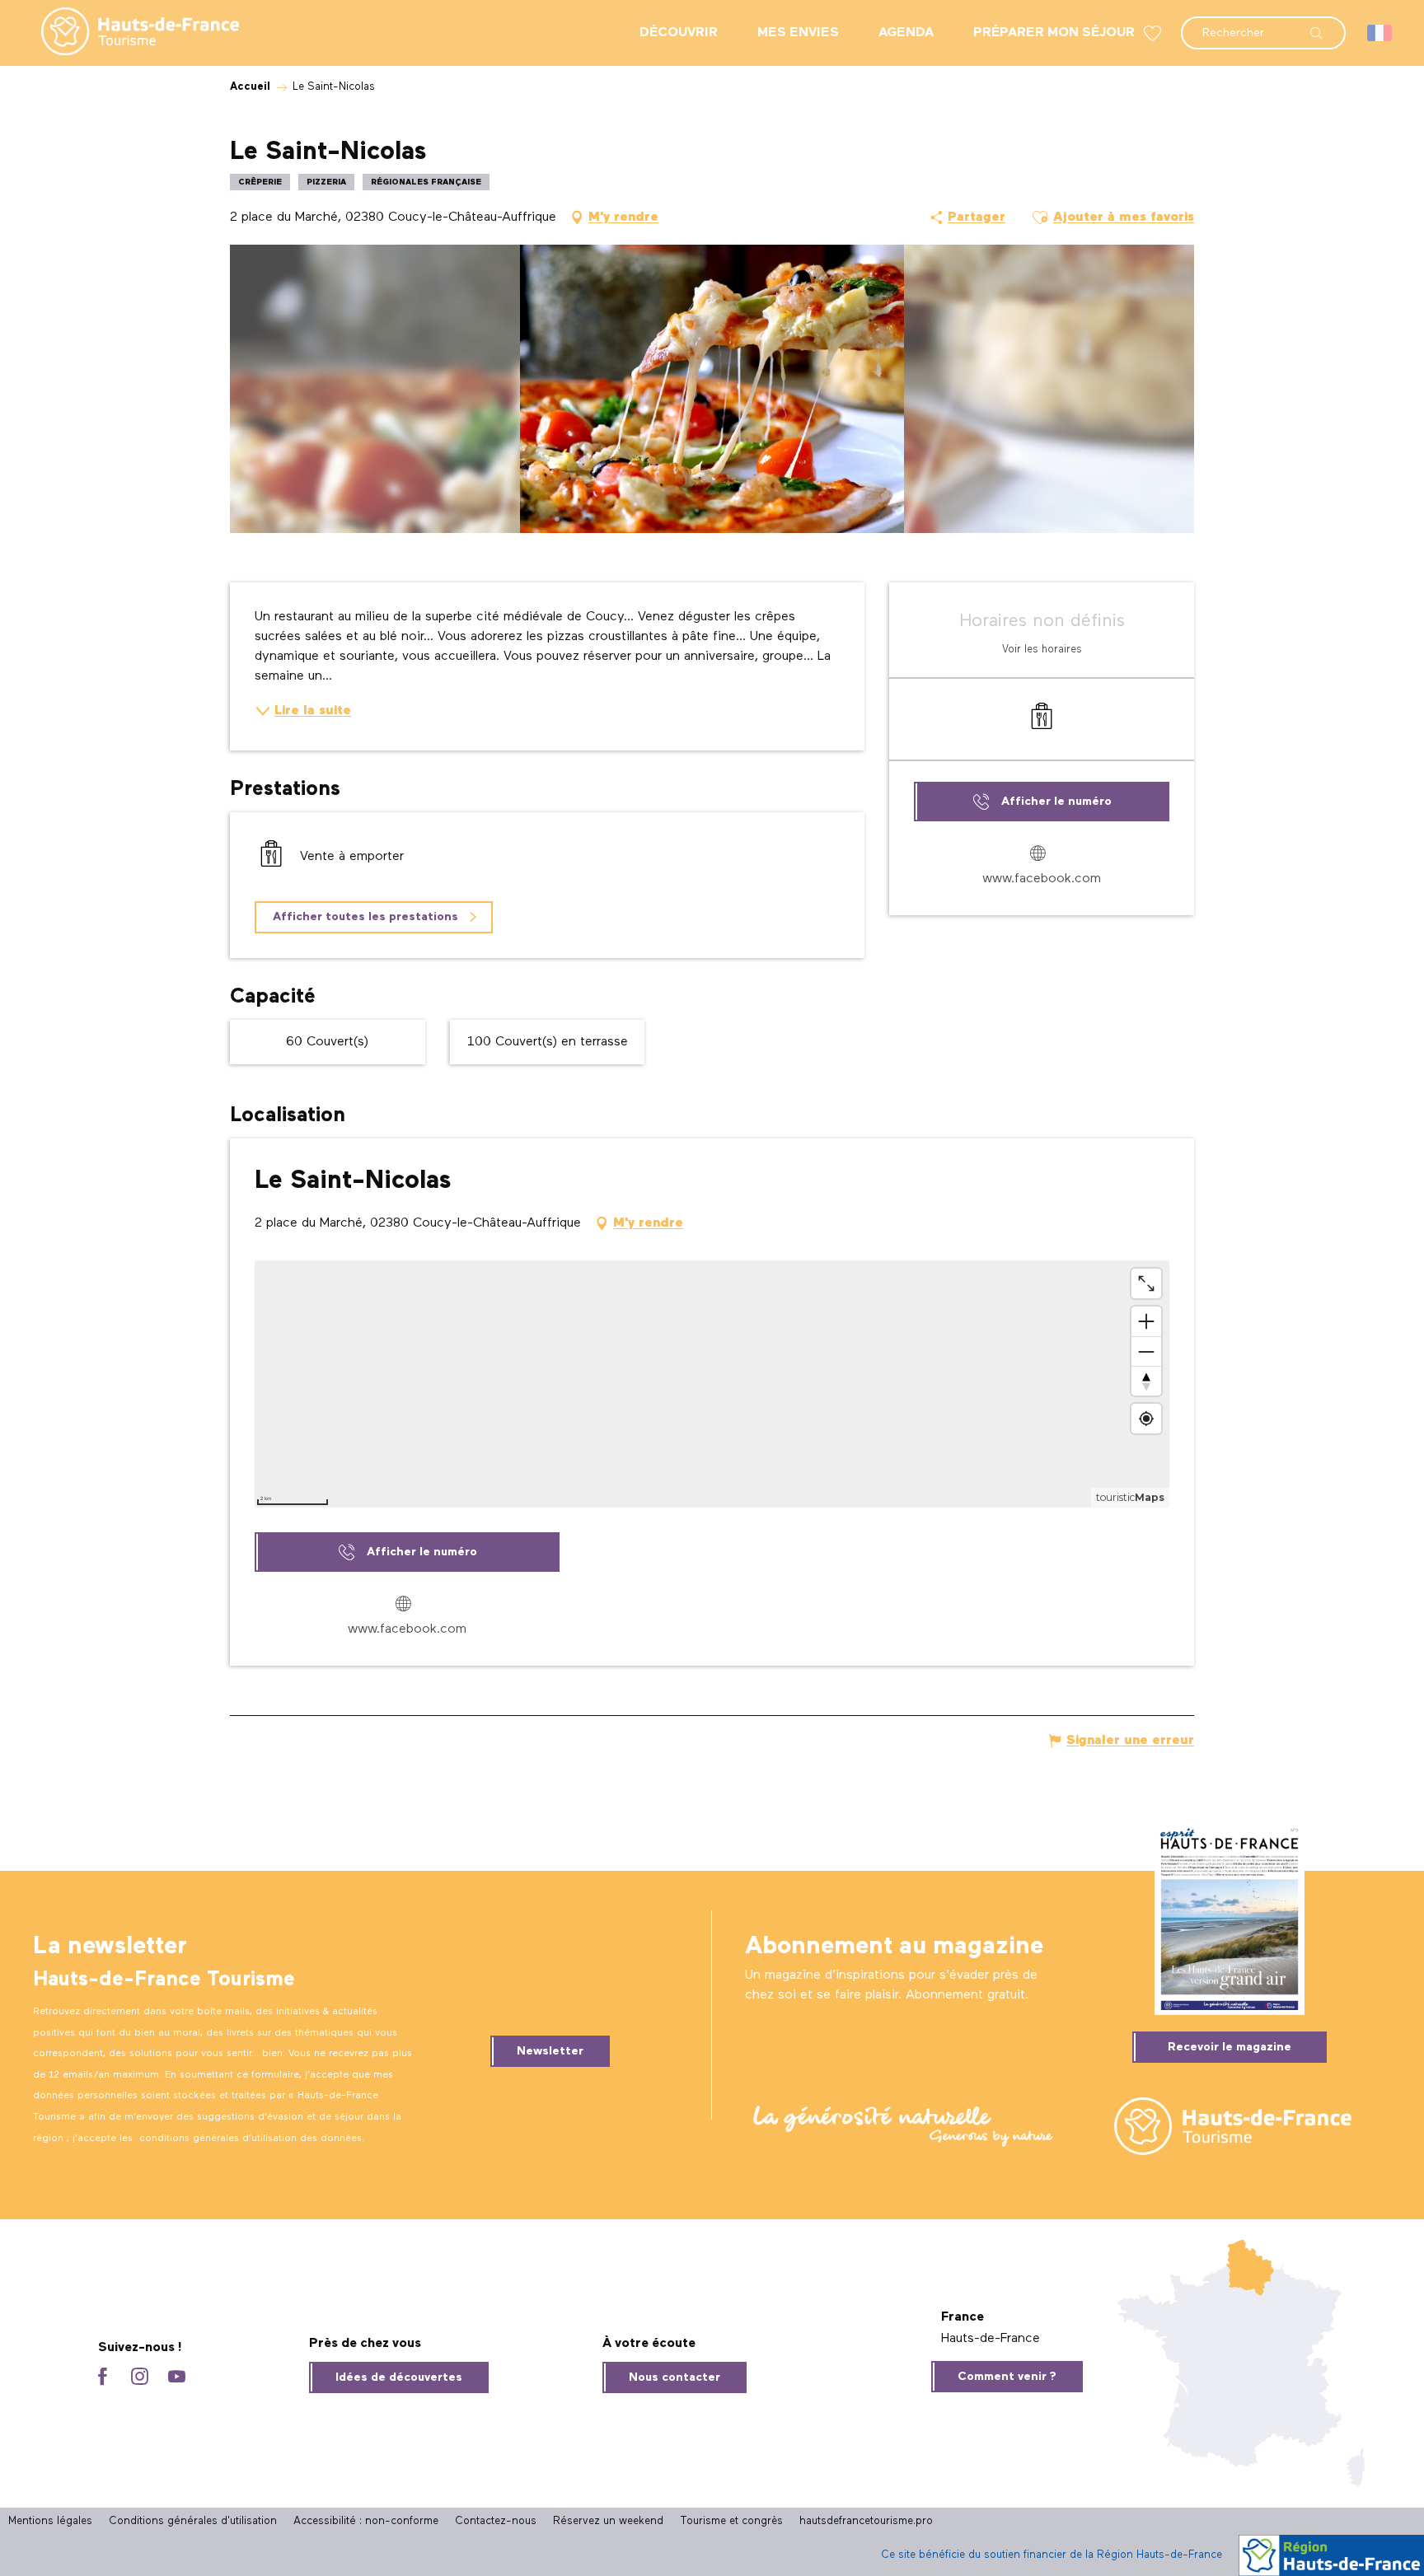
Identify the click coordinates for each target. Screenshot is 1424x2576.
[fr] (1381, 33)
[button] (1263, 25)
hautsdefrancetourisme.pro (866, 2521)
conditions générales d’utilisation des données (251, 2139)
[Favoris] (1155, 33)
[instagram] (140, 2378)
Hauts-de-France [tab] (991, 2339)
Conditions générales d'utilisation (193, 2521)
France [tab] (963, 2317)
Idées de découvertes (399, 2377)
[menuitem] (127, 33)
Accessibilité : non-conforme (366, 2521)
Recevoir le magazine (1230, 2047)
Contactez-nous (496, 2521)
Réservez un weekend (608, 2521)
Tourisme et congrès (731, 2521)
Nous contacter (675, 2377)
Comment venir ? (1007, 2377)
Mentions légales (50, 2521)
